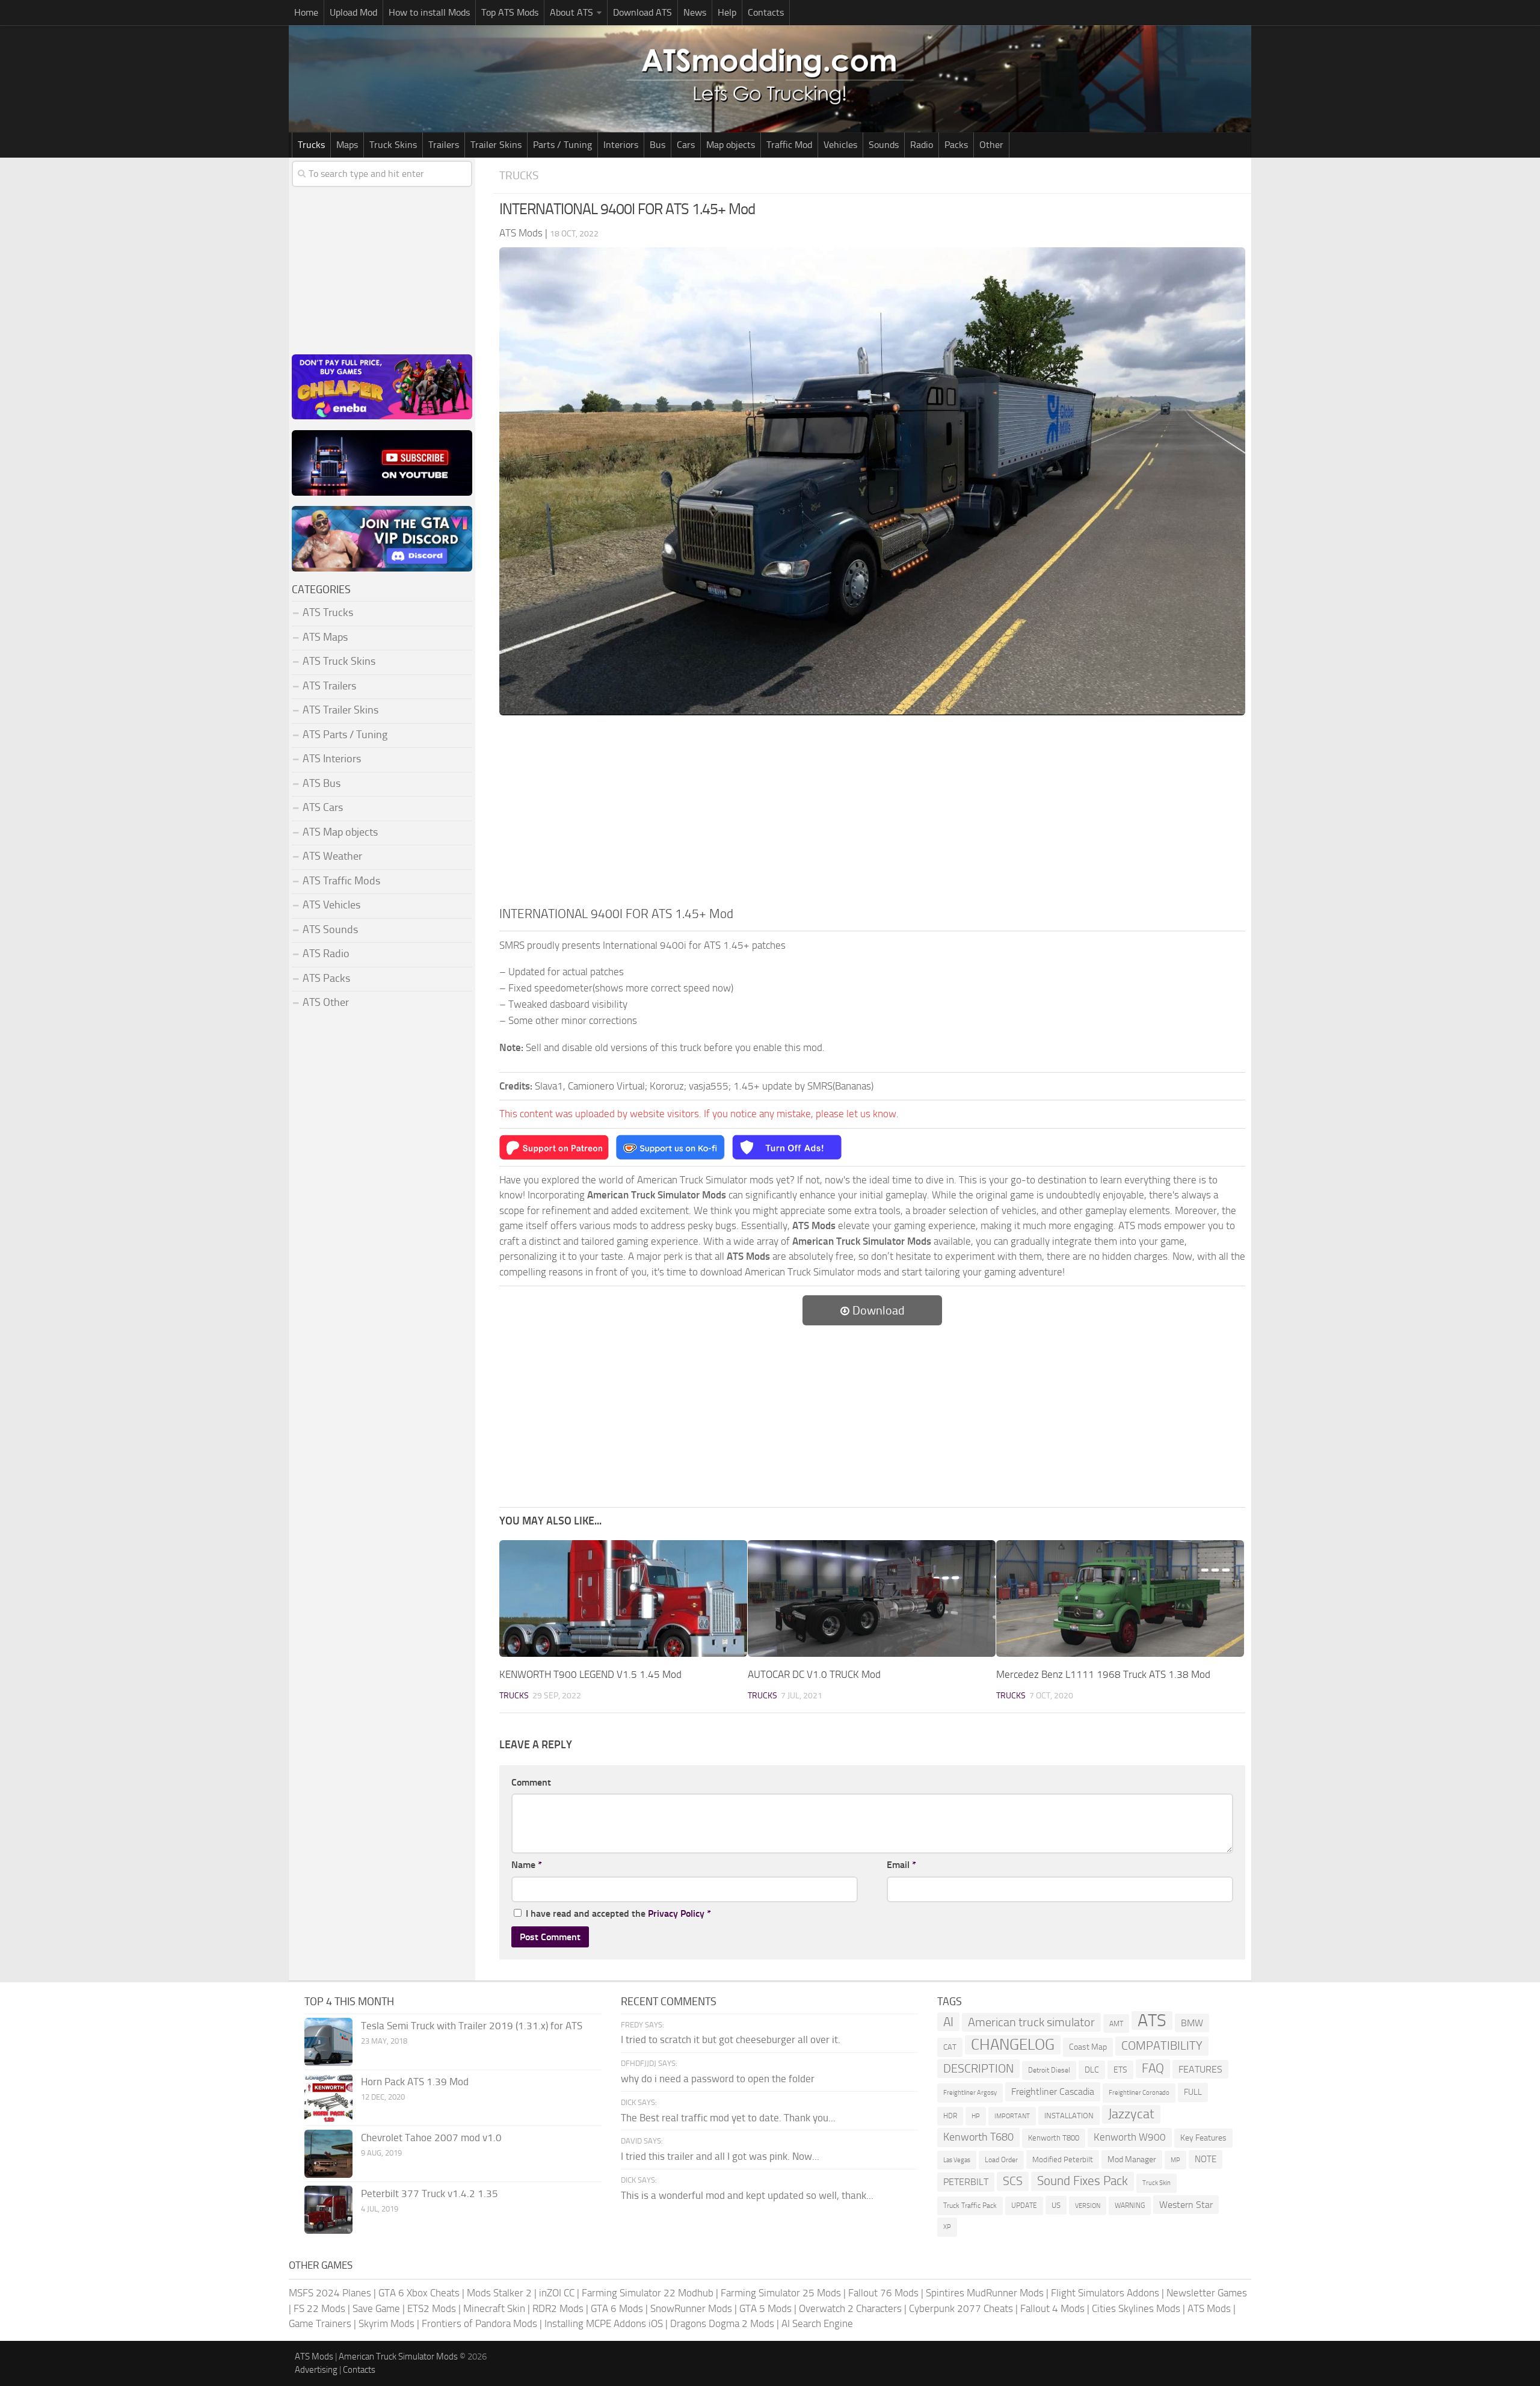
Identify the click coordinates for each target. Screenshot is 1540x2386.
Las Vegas (957, 2160)
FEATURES (1200, 2069)
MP (1175, 2160)
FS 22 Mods (319, 2308)
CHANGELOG (1013, 2045)
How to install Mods (429, 12)
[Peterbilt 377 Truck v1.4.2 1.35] (328, 2210)
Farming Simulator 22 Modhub (648, 2293)
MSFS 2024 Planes (330, 2293)
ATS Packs (326, 978)
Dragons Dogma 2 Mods (722, 2323)
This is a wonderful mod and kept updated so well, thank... (747, 2195)
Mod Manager (1132, 2159)
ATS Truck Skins (339, 661)
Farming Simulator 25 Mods (781, 2293)
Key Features (1203, 2138)
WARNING (1130, 2206)
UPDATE (1024, 2206)
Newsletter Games (1207, 2293)
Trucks (311, 145)
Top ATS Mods (510, 12)
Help (727, 12)
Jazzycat (1131, 2114)
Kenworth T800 (1054, 2138)
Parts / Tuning (562, 145)
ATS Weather (332, 856)
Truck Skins (393, 145)
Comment (531, 1782)
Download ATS (642, 12)
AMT (1116, 2024)
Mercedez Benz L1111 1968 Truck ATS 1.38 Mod (1103, 1674)
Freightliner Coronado (1139, 2093)
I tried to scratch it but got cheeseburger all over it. (731, 2039)
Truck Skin (1157, 2183)
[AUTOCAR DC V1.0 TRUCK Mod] (872, 1598)
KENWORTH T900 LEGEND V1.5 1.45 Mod (590, 1674)
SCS (1013, 2181)
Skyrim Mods (387, 2323)
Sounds (884, 145)
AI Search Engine (817, 2323)
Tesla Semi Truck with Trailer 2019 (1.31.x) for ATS (472, 2026)
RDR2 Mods (558, 2308)
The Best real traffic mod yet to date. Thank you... (728, 2118)
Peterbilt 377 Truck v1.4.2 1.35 (430, 2193)
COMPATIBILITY (1162, 2046)
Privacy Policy (676, 1913)
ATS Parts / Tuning (345, 735)
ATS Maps (325, 637)
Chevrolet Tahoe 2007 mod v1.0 (431, 2138)
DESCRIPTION (978, 2068)
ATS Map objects (340, 832)
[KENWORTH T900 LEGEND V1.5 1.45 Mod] (623, 1598)
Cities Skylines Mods (1136, 2308)
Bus (658, 145)
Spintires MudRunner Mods (985, 2293)
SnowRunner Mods (691, 2308)
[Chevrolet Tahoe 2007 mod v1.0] (328, 2154)
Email (901, 1865)
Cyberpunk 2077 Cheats (961, 2308)
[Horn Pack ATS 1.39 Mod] (328, 2098)
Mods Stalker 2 (499, 2293)
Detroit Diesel (1049, 2070)
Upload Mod (353, 12)
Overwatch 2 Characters (850, 2308)
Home (306, 12)
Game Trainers (320, 2323)
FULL (1193, 2092)
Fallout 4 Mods (1052, 2308)
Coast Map (1088, 2047)
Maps (347, 145)
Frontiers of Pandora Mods (479, 2323)
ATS (1152, 2021)
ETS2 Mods (432, 2308)
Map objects (731, 145)
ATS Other (326, 1002)
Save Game (376, 2308)
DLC (1092, 2070)
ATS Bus (322, 783)
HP (976, 2116)
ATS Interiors (332, 759)
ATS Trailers (329, 686)
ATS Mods (1209, 2308)
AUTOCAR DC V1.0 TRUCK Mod (814, 1674)
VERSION (1088, 2206)
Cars (686, 145)
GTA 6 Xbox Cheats (419, 2293)
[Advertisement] (872, 814)
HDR (950, 2116)
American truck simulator (1031, 2022)
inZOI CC (557, 2293)
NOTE (1206, 2159)
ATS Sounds (330, 929)
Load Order (1001, 2160)
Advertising (316, 2370)
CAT (950, 2047)
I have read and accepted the (618, 1913)
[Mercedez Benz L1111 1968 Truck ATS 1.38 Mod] (1120, 1598)
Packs (956, 145)
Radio (922, 145)
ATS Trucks (328, 612)
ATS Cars (323, 807)
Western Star (1186, 2205)
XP (947, 2227)
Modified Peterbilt (1063, 2159)
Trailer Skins (496, 145)
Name (527, 1865)
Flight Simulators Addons (1105, 2293)
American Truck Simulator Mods (398, 2357)
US (1056, 2205)
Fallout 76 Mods (883, 2293)
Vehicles (840, 145)
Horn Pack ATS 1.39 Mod (415, 2082)
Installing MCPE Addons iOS (604, 2323)
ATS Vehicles (331, 905)
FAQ (1153, 2068)
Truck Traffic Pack (970, 2206)
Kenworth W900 (1130, 2137)
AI (948, 2022)
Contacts (766, 12)
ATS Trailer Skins (340, 710)
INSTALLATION (1069, 2116)
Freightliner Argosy (970, 2093)
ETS (1120, 2070)
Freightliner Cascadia (1053, 2092)
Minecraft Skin (494, 2308)
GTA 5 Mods (765, 2308)
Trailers (444, 145)
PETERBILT (966, 2182)
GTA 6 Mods (617, 2308)
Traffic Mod (789, 145)
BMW (1192, 2023)
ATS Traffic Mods (341, 881)
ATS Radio (326, 954)
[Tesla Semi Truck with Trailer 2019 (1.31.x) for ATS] (328, 2042)
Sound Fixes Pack (1083, 2181)
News (695, 12)
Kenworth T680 (978, 2137)
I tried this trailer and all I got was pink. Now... (720, 2156)
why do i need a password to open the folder (718, 2079)
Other (991, 145)
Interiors (621, 145)
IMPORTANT (1012, 2116)
